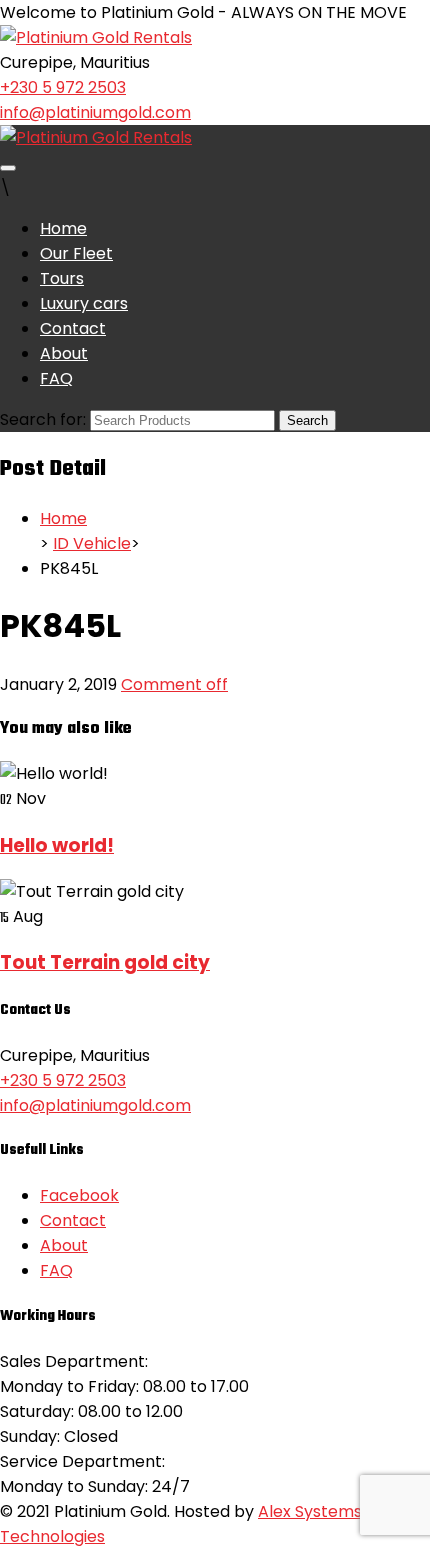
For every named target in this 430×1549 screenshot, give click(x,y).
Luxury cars (84, 303)
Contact (73, 328)
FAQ (56, 378)
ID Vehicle (92, 543)
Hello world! (57, 845)
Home (63, 228)
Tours (62, 278)
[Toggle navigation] (8, 168)
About (64, 353)
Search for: (43, 419)
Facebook (79, 1195)
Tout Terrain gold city (105, 962)
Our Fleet (76, 253)
